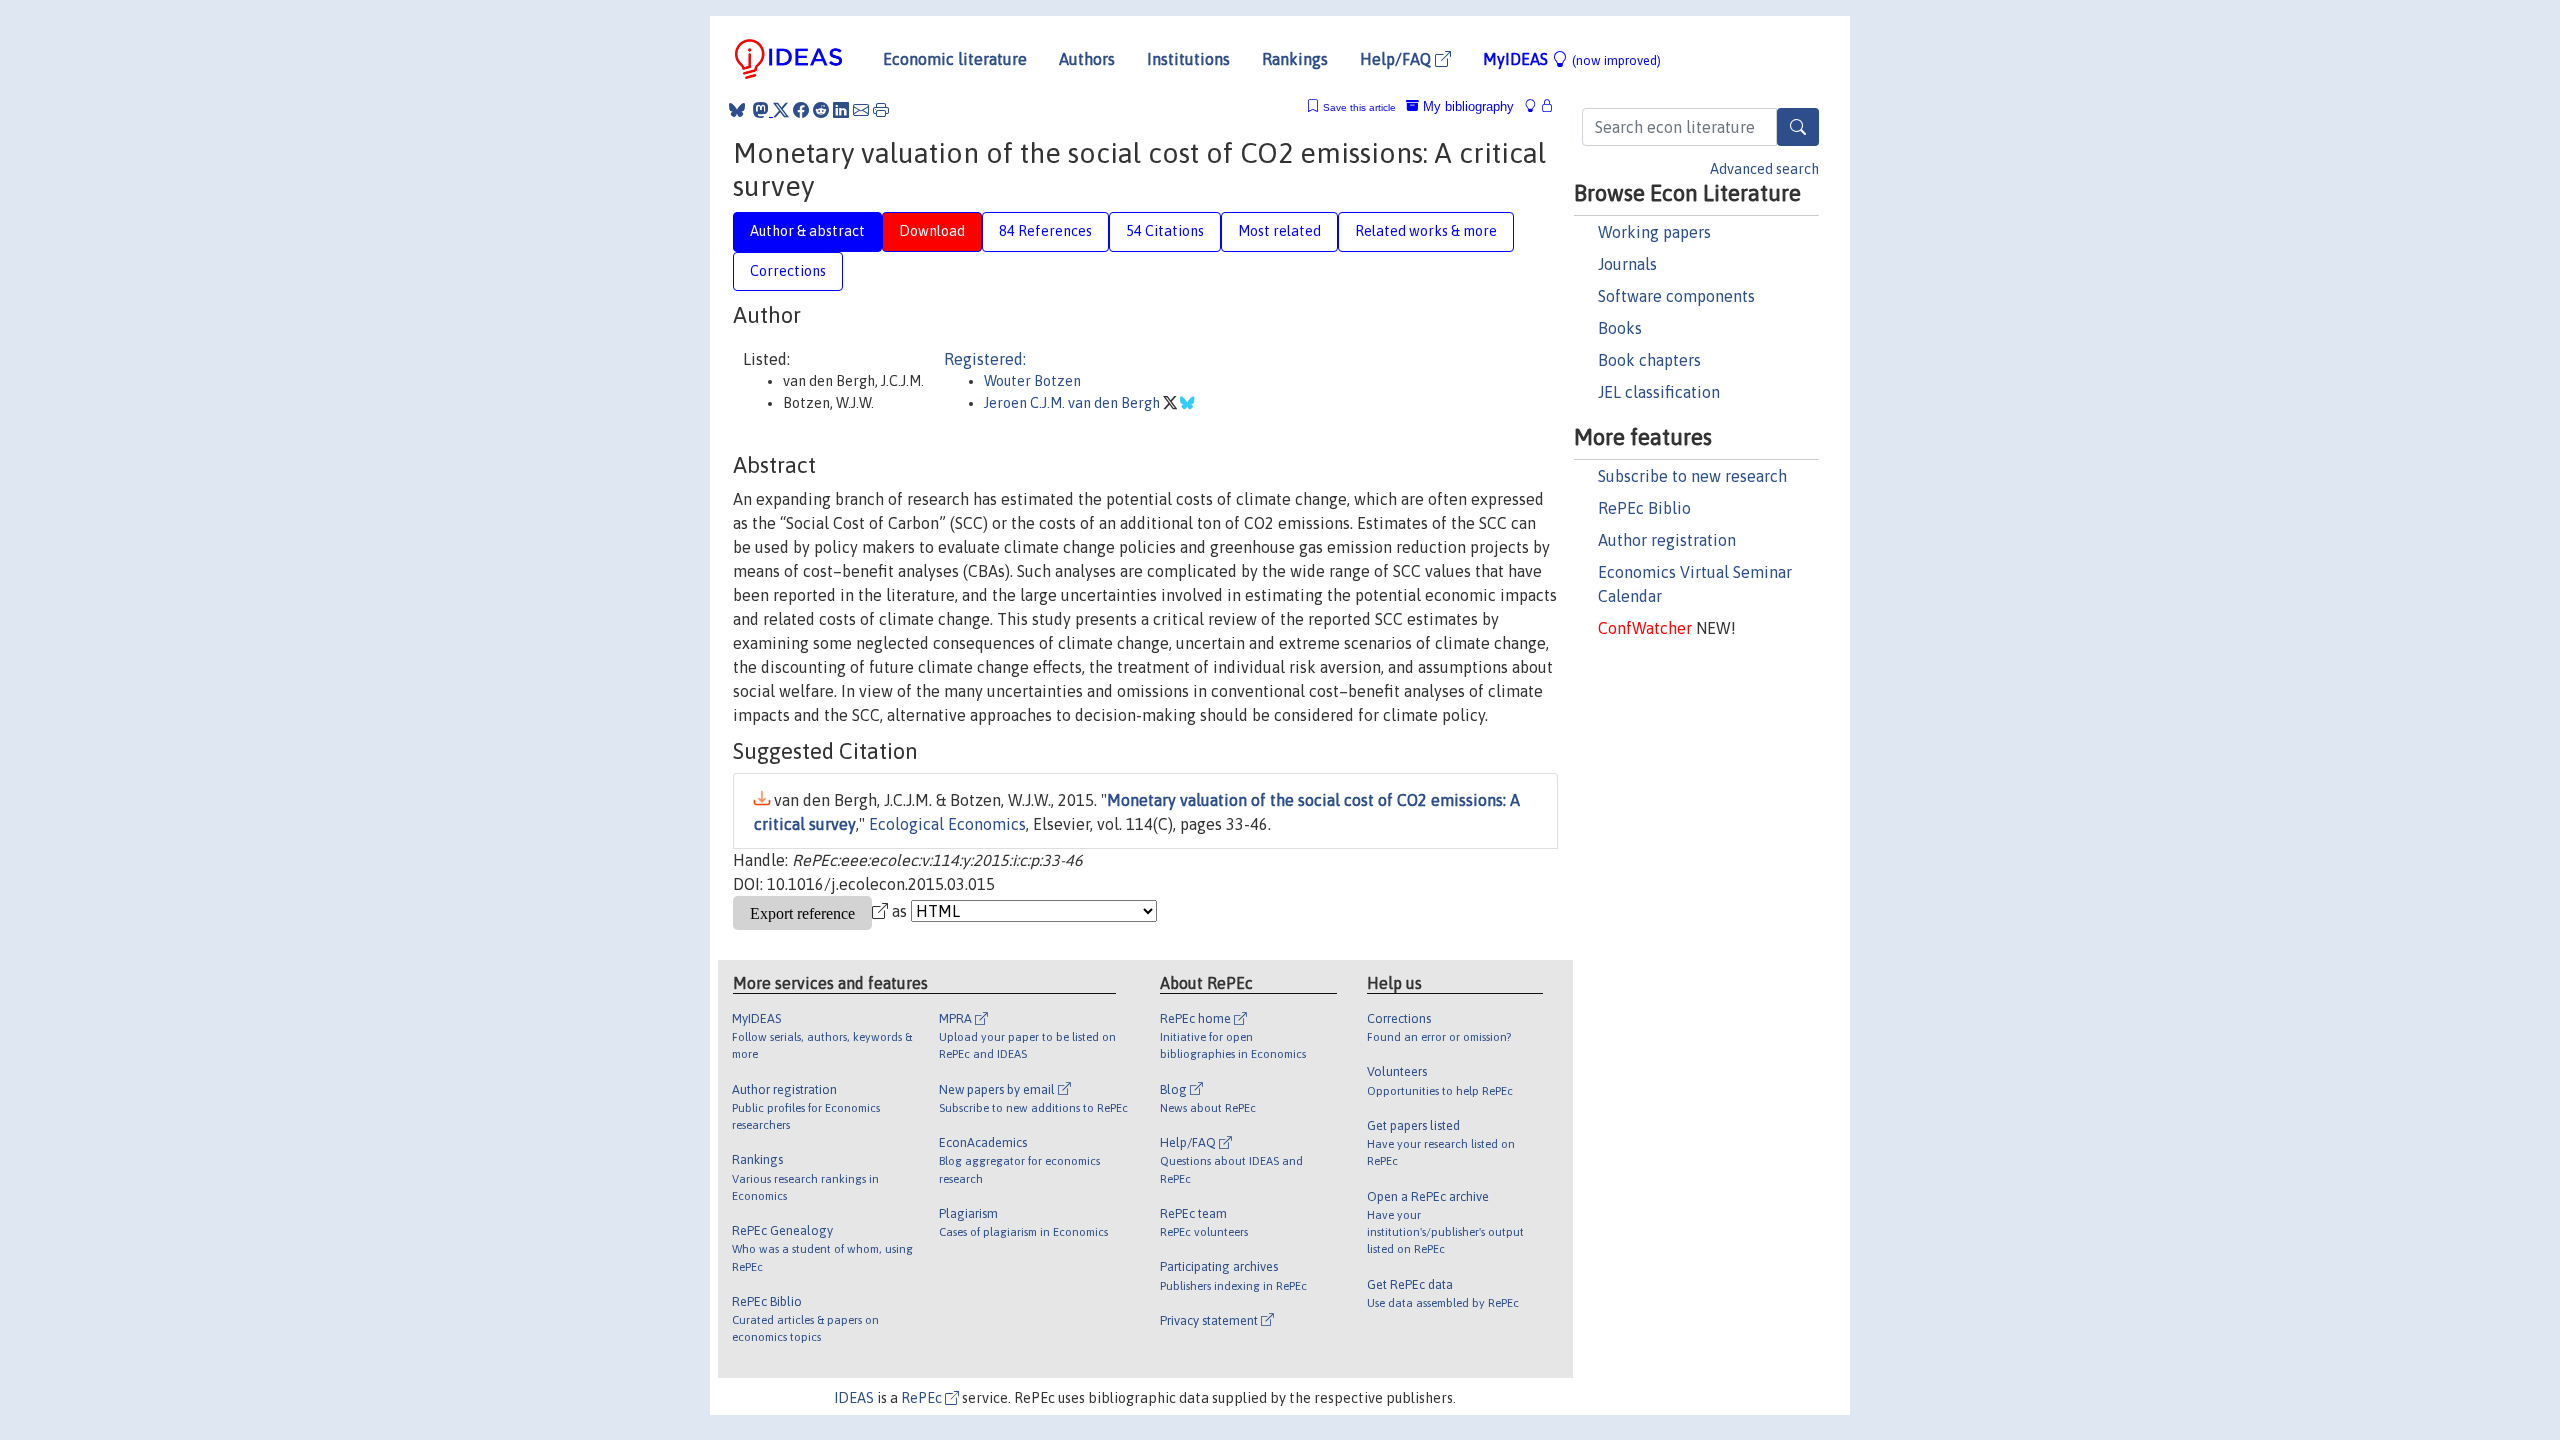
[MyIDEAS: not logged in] (1536, 106)
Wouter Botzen (1032, 381)
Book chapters (1649, 360)
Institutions (1188, 59)
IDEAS (854, 1398)
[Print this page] (881, 110)
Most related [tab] (1279, 231)
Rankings (1295, 59)
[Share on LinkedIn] (841, 110)
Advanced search (1764, 169)
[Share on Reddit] (821, 110)
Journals (1627, 264)
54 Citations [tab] (1165, 231)
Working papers (1654, 232)
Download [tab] (932, 231)
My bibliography (1466, 106)
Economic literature (955, 59)
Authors (1087, 59)
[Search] (1798, 127)
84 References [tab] (1045, 231)
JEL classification (1659, 392)
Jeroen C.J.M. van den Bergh (1073, 403)
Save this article (1359, 107)
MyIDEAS (1572, 59)
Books (1620, 328)
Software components (1676, 296)
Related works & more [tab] (1426, 231)
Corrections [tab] (788, 271)
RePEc (923, 1398)
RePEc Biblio (1644, 508)
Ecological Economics (947, 824)
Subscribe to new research (1692, 476)
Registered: (985, 359)
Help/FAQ (1397, 59)
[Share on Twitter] (781, 110)
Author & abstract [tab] (807, 231)
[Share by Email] (861, 110)
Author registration (1667, 540)
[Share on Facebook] (801, 110)
